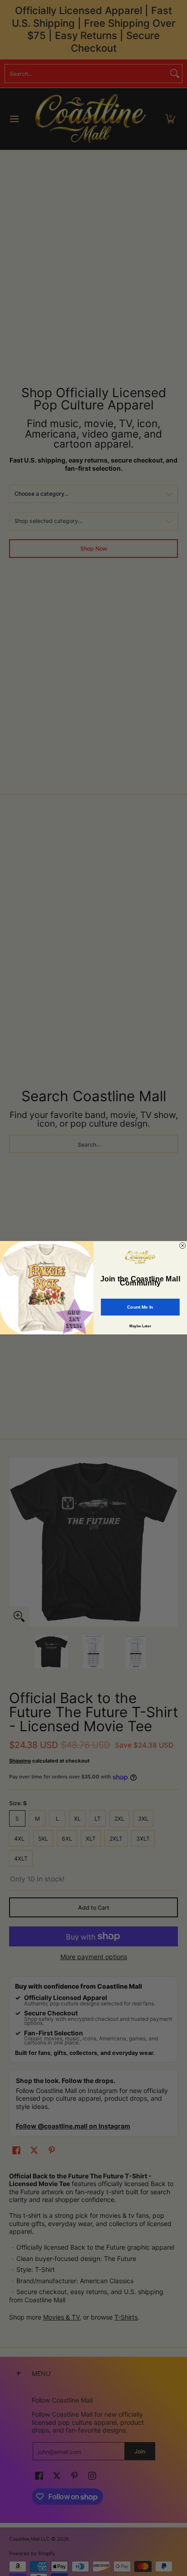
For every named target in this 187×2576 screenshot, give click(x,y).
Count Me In (140, 1307)
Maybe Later (140, 1326)
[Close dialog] (183, 1246)
